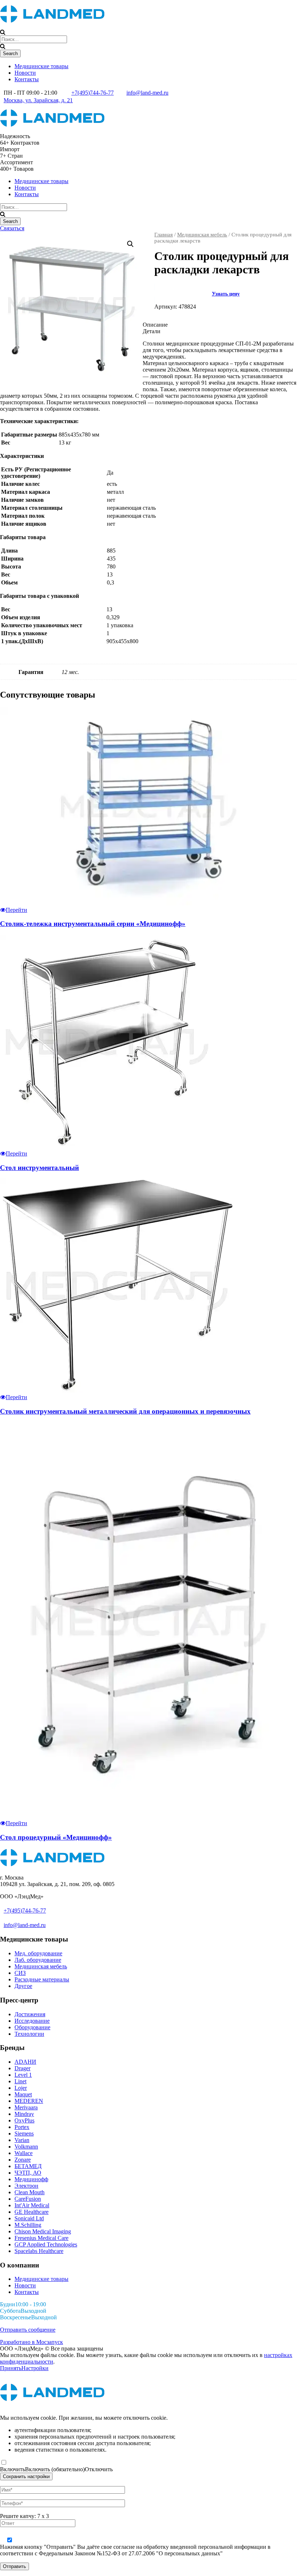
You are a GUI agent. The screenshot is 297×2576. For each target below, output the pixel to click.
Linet (20, 2081)
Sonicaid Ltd (29, 2218)
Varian (22, 2140)
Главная (164, 235)
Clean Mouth (30, 2192)
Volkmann (26, 2147)
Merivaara (26, 2107)
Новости (25, 73)
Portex (22, 2127)
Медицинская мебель (202, 235)
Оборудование (32, 2027)
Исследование (32, 2021)
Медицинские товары (41, 66)
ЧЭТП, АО (28, 2173)
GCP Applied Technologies (46, 2244)
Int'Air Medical (32, 2205)
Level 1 (23, 2075)
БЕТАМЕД (28, 2166)
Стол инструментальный (39, 1168)
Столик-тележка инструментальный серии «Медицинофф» (93, 924)
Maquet (23, 2094)
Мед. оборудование (38, 1953)
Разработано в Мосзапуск (32, 2342)
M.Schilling (28, 2225)
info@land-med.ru (147, 93)
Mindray (24, 2114)
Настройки (35, 2368)
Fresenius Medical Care (41, 2238)
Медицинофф (31, 2179)
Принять (11, 2368)
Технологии (29, 2034)
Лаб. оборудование (38, 1960)
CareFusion (28, 2199)
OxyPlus (24, 2120)
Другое (23, 1986)
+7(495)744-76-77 (93, 93)
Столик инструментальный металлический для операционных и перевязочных (125, 1411)
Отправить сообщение (28, 2330)
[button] (130, 244)
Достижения (30, 2014)
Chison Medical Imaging (43, 2231)
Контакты (27, 79)
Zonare (23, 2160)
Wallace (24, 2153)
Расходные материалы (42, 1979)
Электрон (26, 2186)
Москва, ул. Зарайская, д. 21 (38, 100)
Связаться (12, 228)
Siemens (24, 2133)
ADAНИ (25, 2062)
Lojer (21, 2088)
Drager (22, 2068)
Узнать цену (226, 294)
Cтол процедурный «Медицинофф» (56, 1837)
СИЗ (20, 1973)
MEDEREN (29, 2101)
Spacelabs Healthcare (39, 2251)
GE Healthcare (32, 2212)
